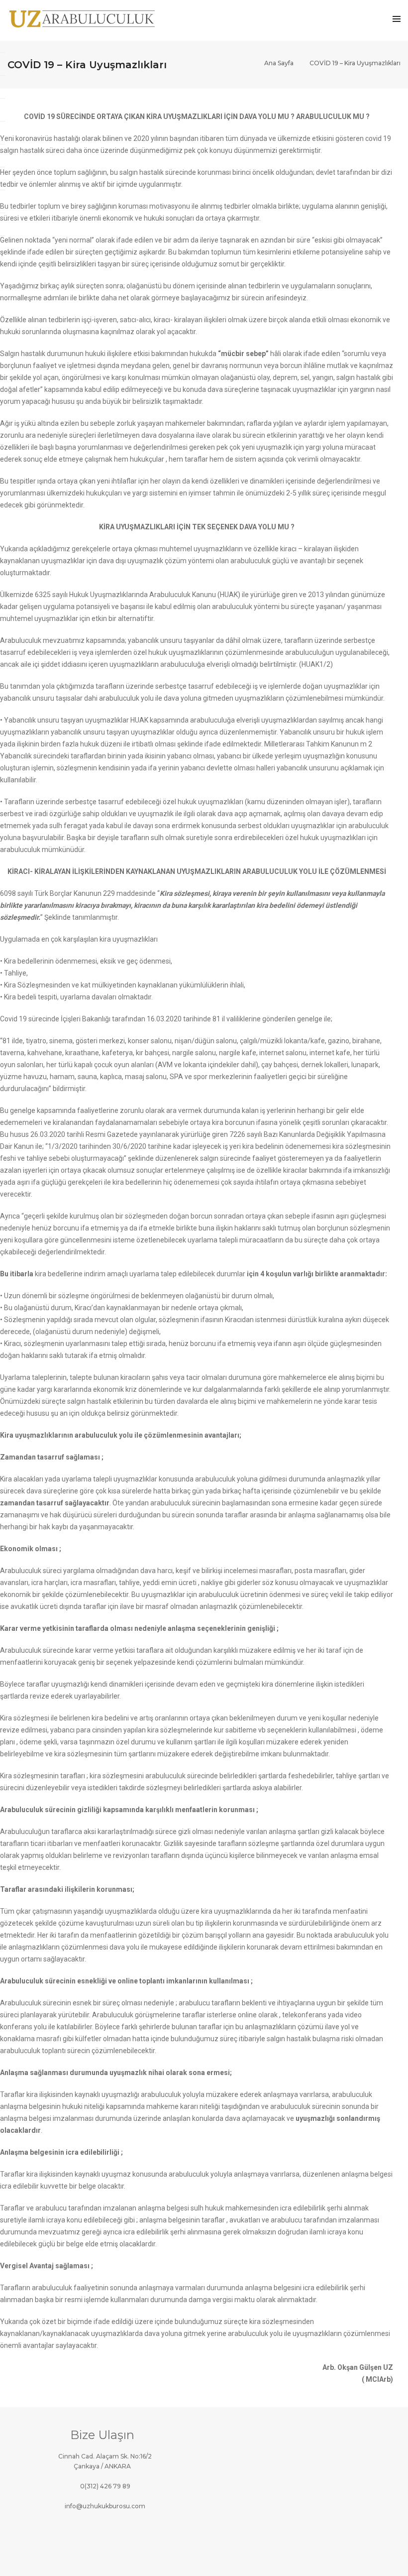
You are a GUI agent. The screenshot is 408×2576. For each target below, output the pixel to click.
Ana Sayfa (279, 63)
